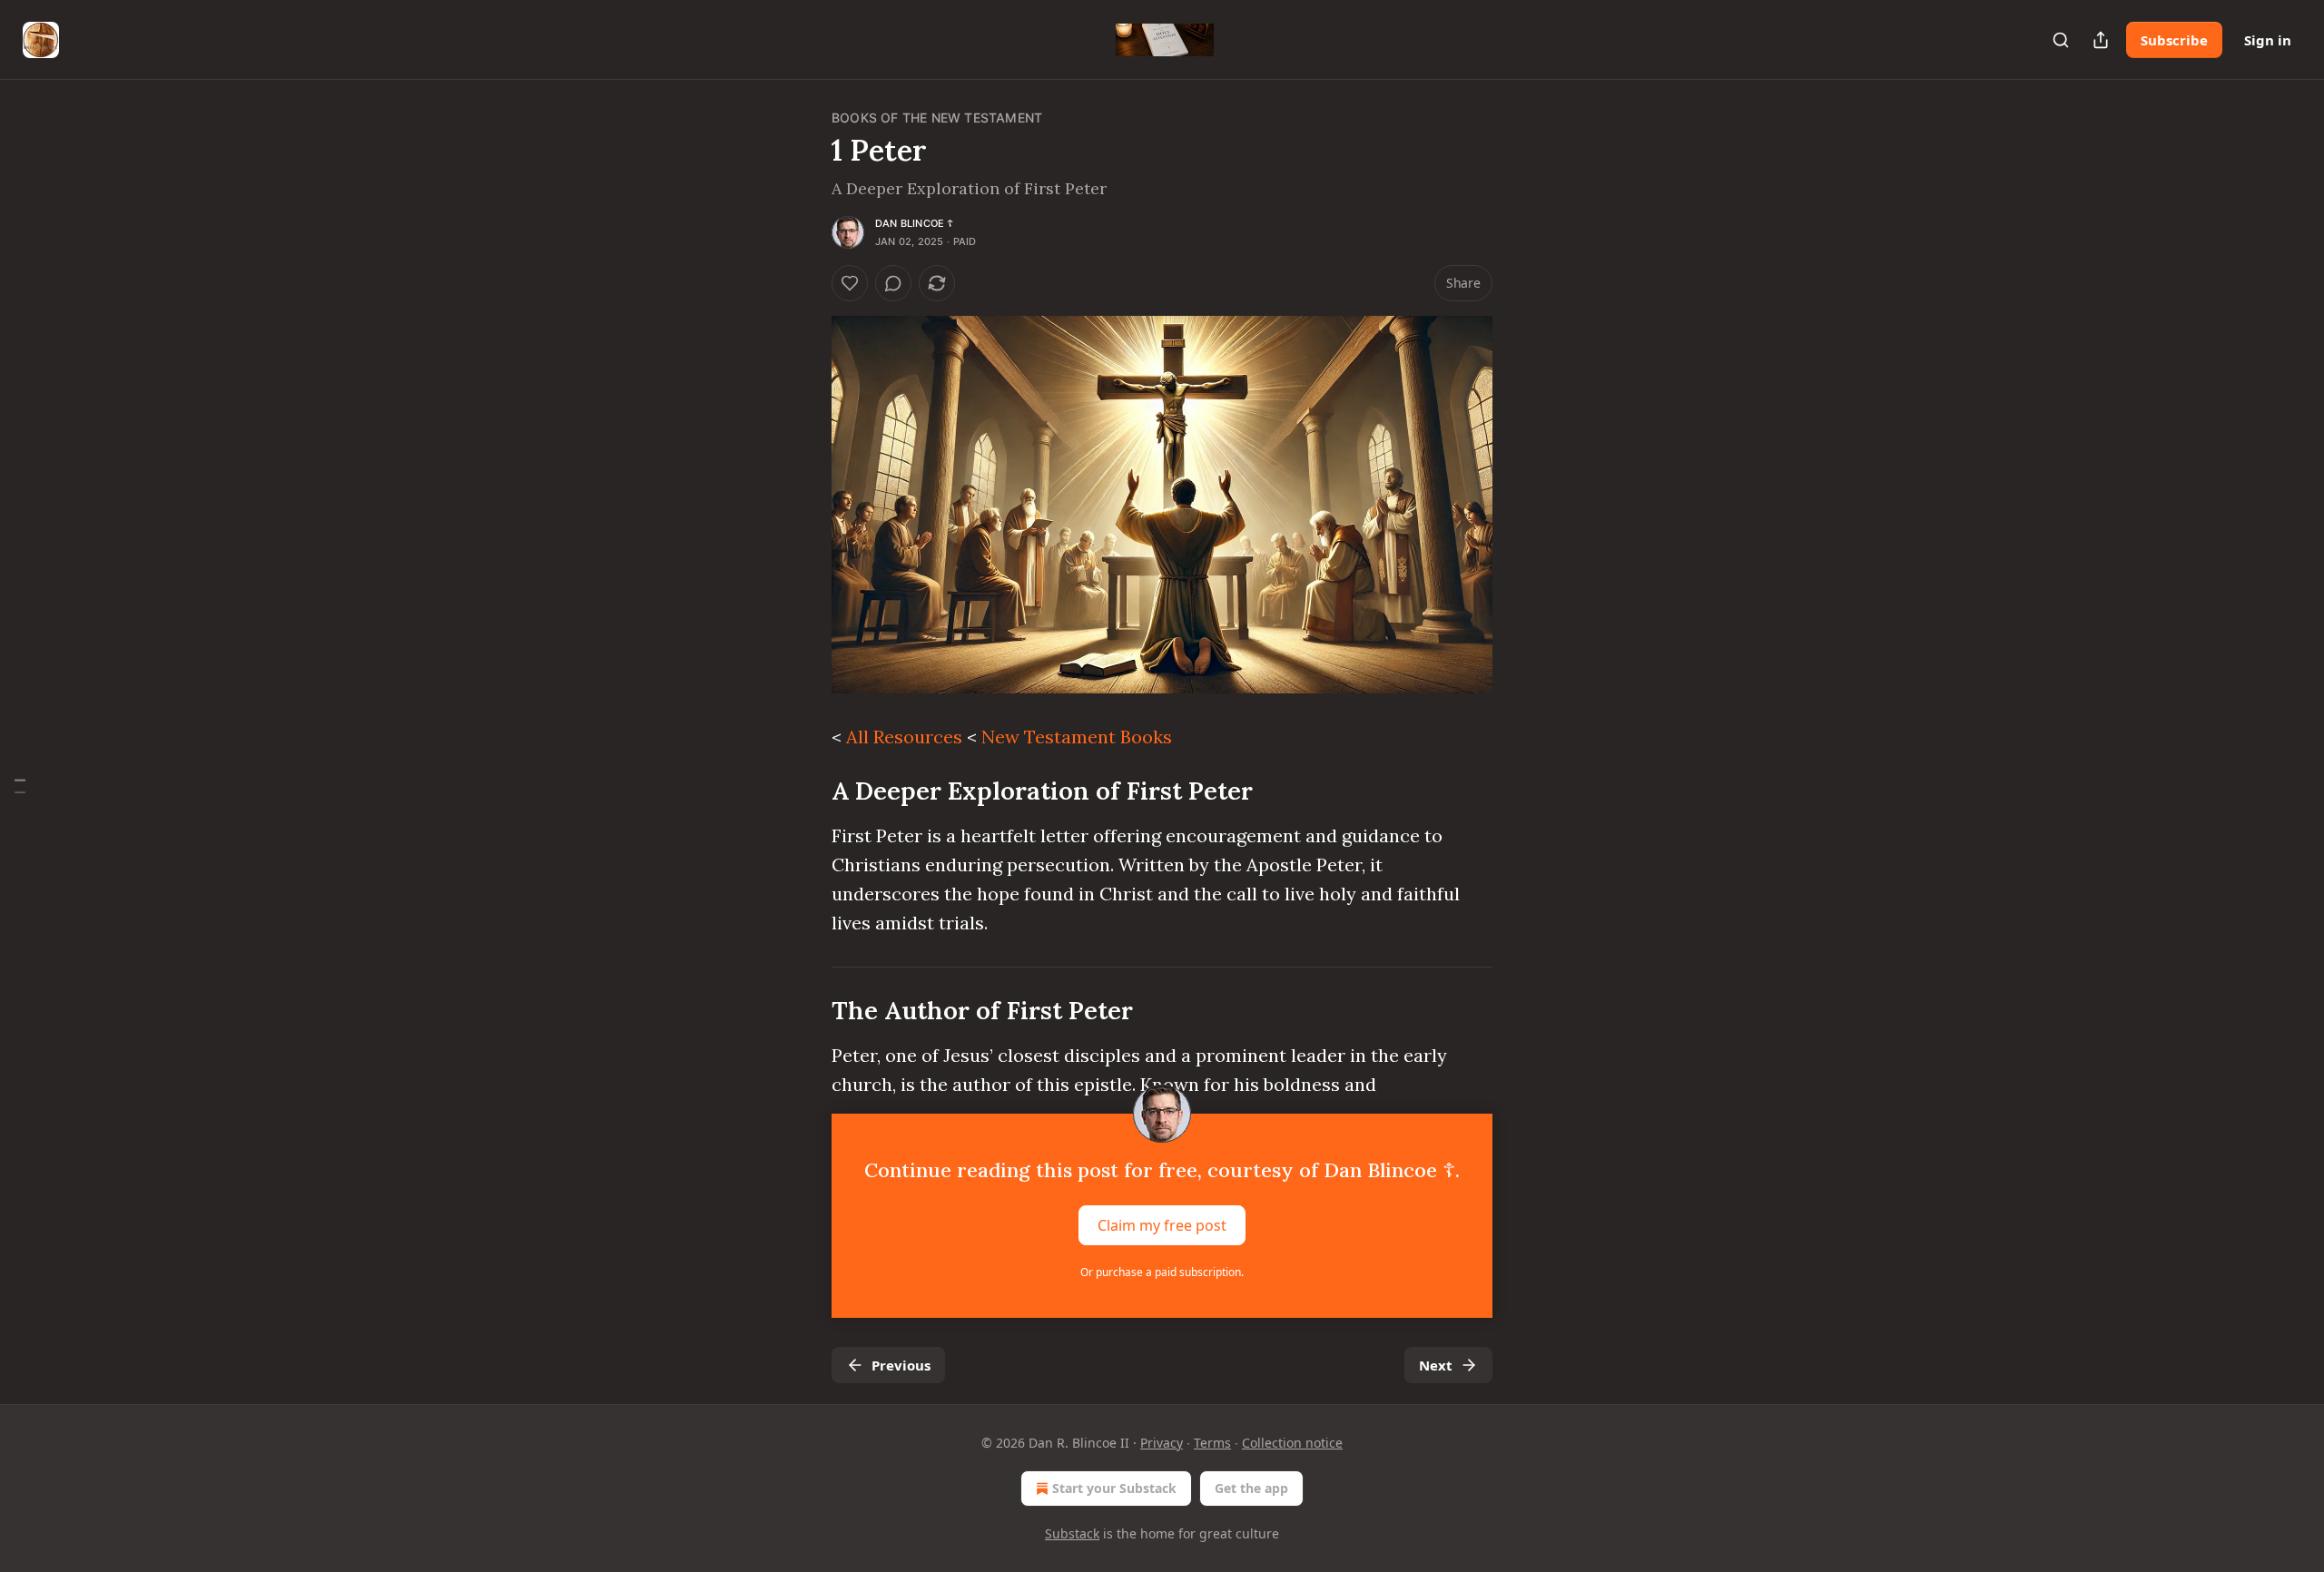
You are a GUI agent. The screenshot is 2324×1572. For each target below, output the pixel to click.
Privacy (1162, 1443)
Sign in (2268, 40)
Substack (1072, 1533)
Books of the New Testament (937, 118)
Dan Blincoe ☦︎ (915, 223)
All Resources (904, 737)
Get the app (1251, 1488)
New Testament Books (1077, 737)
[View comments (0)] (893, 283)
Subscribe (2174, 40)
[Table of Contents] (20, 786)
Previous (901, 1365)
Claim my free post (1162, 1225)
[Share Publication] (2101, 40)
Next (1436, 1365)
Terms (1212, 1443)
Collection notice (1292, 1443)
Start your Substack (1114, 1488)
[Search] (2061, 40)
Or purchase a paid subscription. (1162, 1272)
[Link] (806, 791)
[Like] (850, 283)
